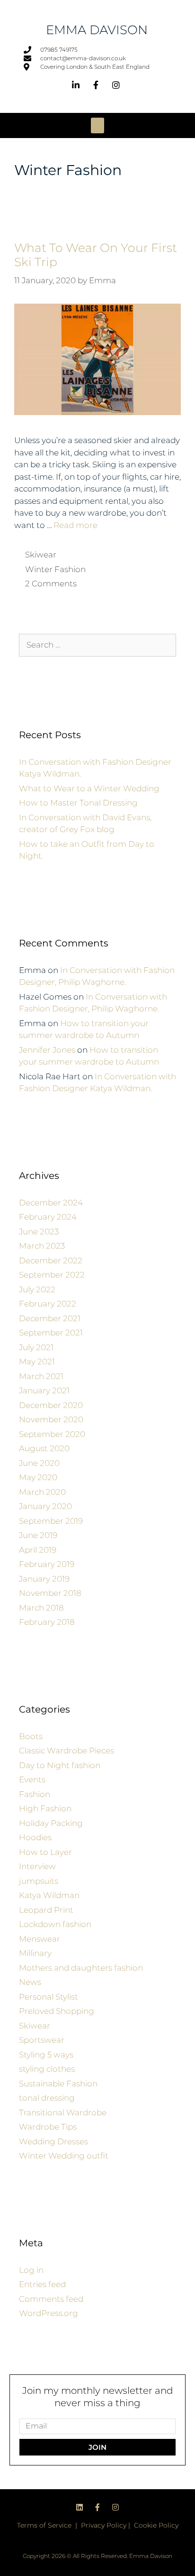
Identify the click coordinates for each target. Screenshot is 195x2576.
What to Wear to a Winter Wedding (89, 788)
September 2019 (51, 1521)
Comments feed (51, 2299)
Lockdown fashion (55, 1924)
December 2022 (51, 1260)
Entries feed (42, 2284)
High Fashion (45, 1808)
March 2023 (42, 1246)
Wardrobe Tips (48, 2127)
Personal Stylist (49, 1997)
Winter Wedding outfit (64, 2156)
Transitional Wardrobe (63, 2113)
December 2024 (51, 1203)
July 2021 (36, 1347)
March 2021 (41, 1376)
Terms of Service (44, 2525)
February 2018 (47, 1622)
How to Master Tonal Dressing (78, 803)
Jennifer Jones (47, 1050)
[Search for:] (97, 645)
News (30, 1982)
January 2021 (44, 1390)
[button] (97, 125)
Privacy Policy (104, 2525)
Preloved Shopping (57, 2011)
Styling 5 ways (46, 2055)
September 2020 (52, 1434)
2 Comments (51, 584)
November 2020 (51, 1419)
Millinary (35, 1953)
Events (32, 1779)
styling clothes (47, 2069)
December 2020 (51, 1405)
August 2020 (44, 1448)
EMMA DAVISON (97, 30)
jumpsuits (39, 1881)
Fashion (35, 1794)
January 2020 (45, 1506)
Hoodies (35, 1837)
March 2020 (42, 1492)
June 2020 (39, 1463)
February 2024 (48, 1217)
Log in (31, 2270)
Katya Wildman (49, 1895)
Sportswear (42, 2040)
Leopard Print (46, 1910)
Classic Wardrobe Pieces (66, 1751)
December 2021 (50, 1318)
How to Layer (45, 1852)
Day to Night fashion (60, 1765)
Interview (37, 1866)
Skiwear (41, 555)
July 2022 (37, 1289)
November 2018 (50, 1593)
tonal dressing (47, 2098)
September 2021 (51, 1333)
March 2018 (41, 1608)
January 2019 (44, 1579)
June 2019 (38, 1535)
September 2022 (52, 1275)
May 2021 (37, 1362)
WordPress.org (49, 2313)
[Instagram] (115, 2507)
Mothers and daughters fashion (81, 1968)
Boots (31, 1736)
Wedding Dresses (53, 2141)
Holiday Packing (51, 1823)
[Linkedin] (80, 2507)
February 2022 (48, 1304)
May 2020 (38, 1477)
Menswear (40, 1939)
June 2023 (39, 1232)
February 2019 (47, 1564)
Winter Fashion (55, 569)
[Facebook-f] (97, 2507)
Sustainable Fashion (58, 2084)
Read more (75, 525)
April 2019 (38, 1550)
